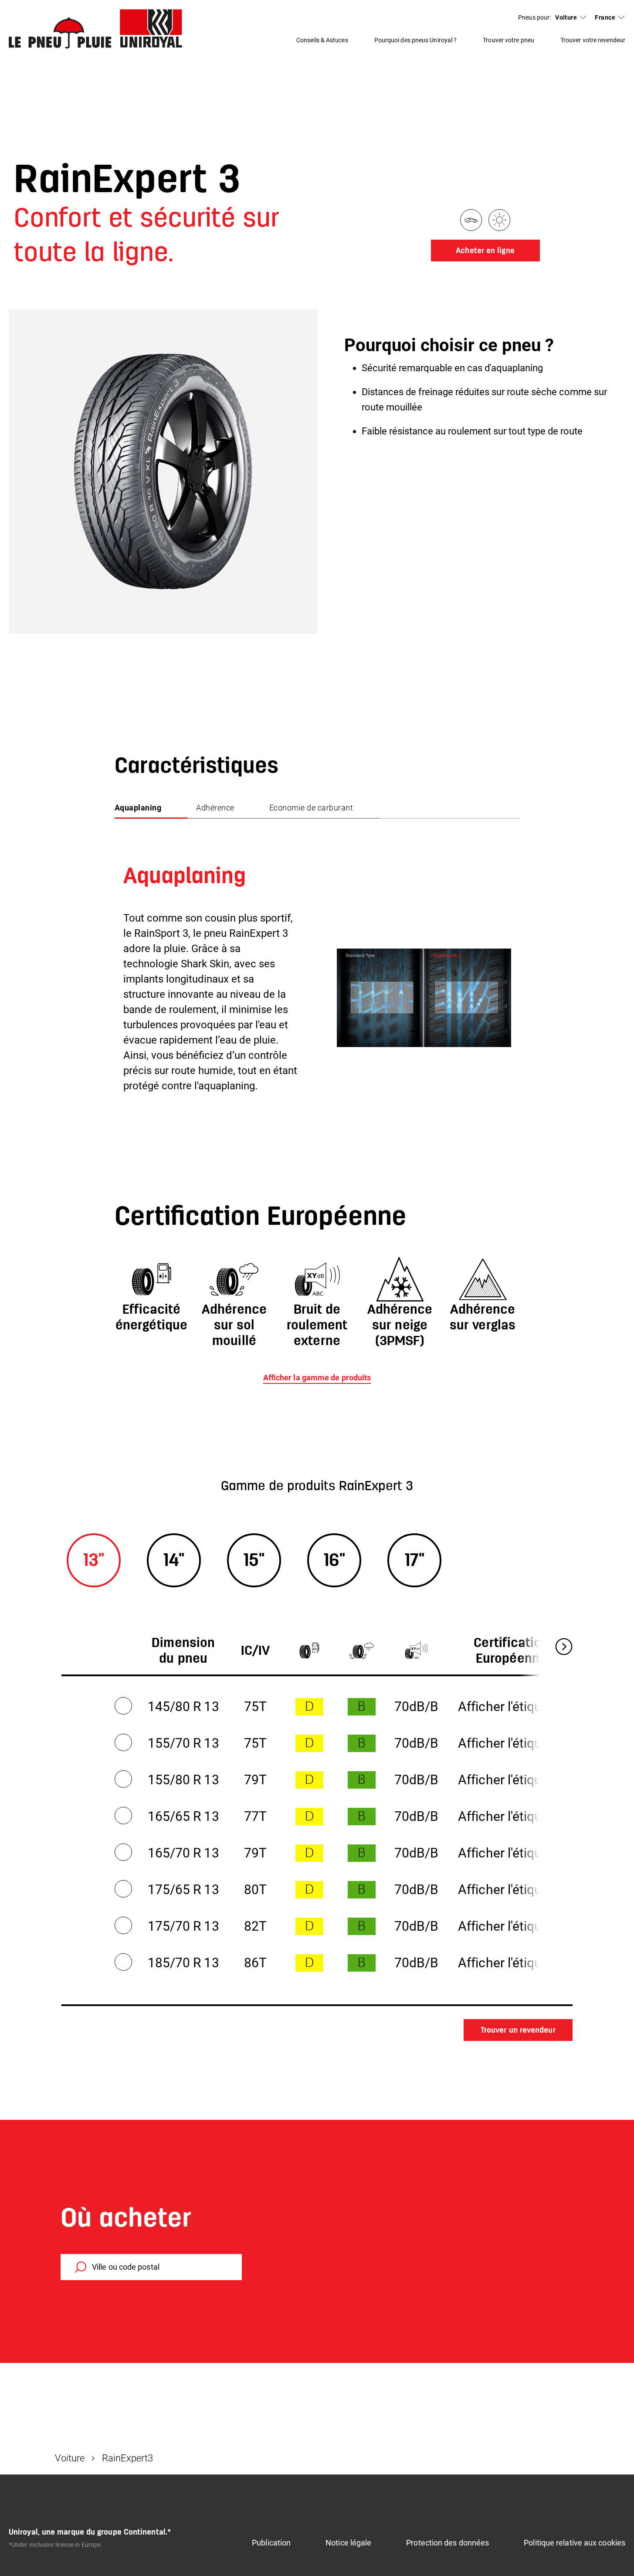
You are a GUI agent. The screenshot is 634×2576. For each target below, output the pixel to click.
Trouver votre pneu (509, 40)
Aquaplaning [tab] (138, 808)
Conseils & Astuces (322, 40)
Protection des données (448, 2543)
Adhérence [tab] (215, 808)
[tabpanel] (317, 958)
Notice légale (348, 2543)
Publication (271, 2543)
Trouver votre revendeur (593, 40)
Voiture (566, 17)
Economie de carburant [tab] (311, 808)
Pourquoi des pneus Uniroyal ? (416, 40)
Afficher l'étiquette (511, 1707)
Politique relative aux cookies (575, 2543)
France (605, 17)
